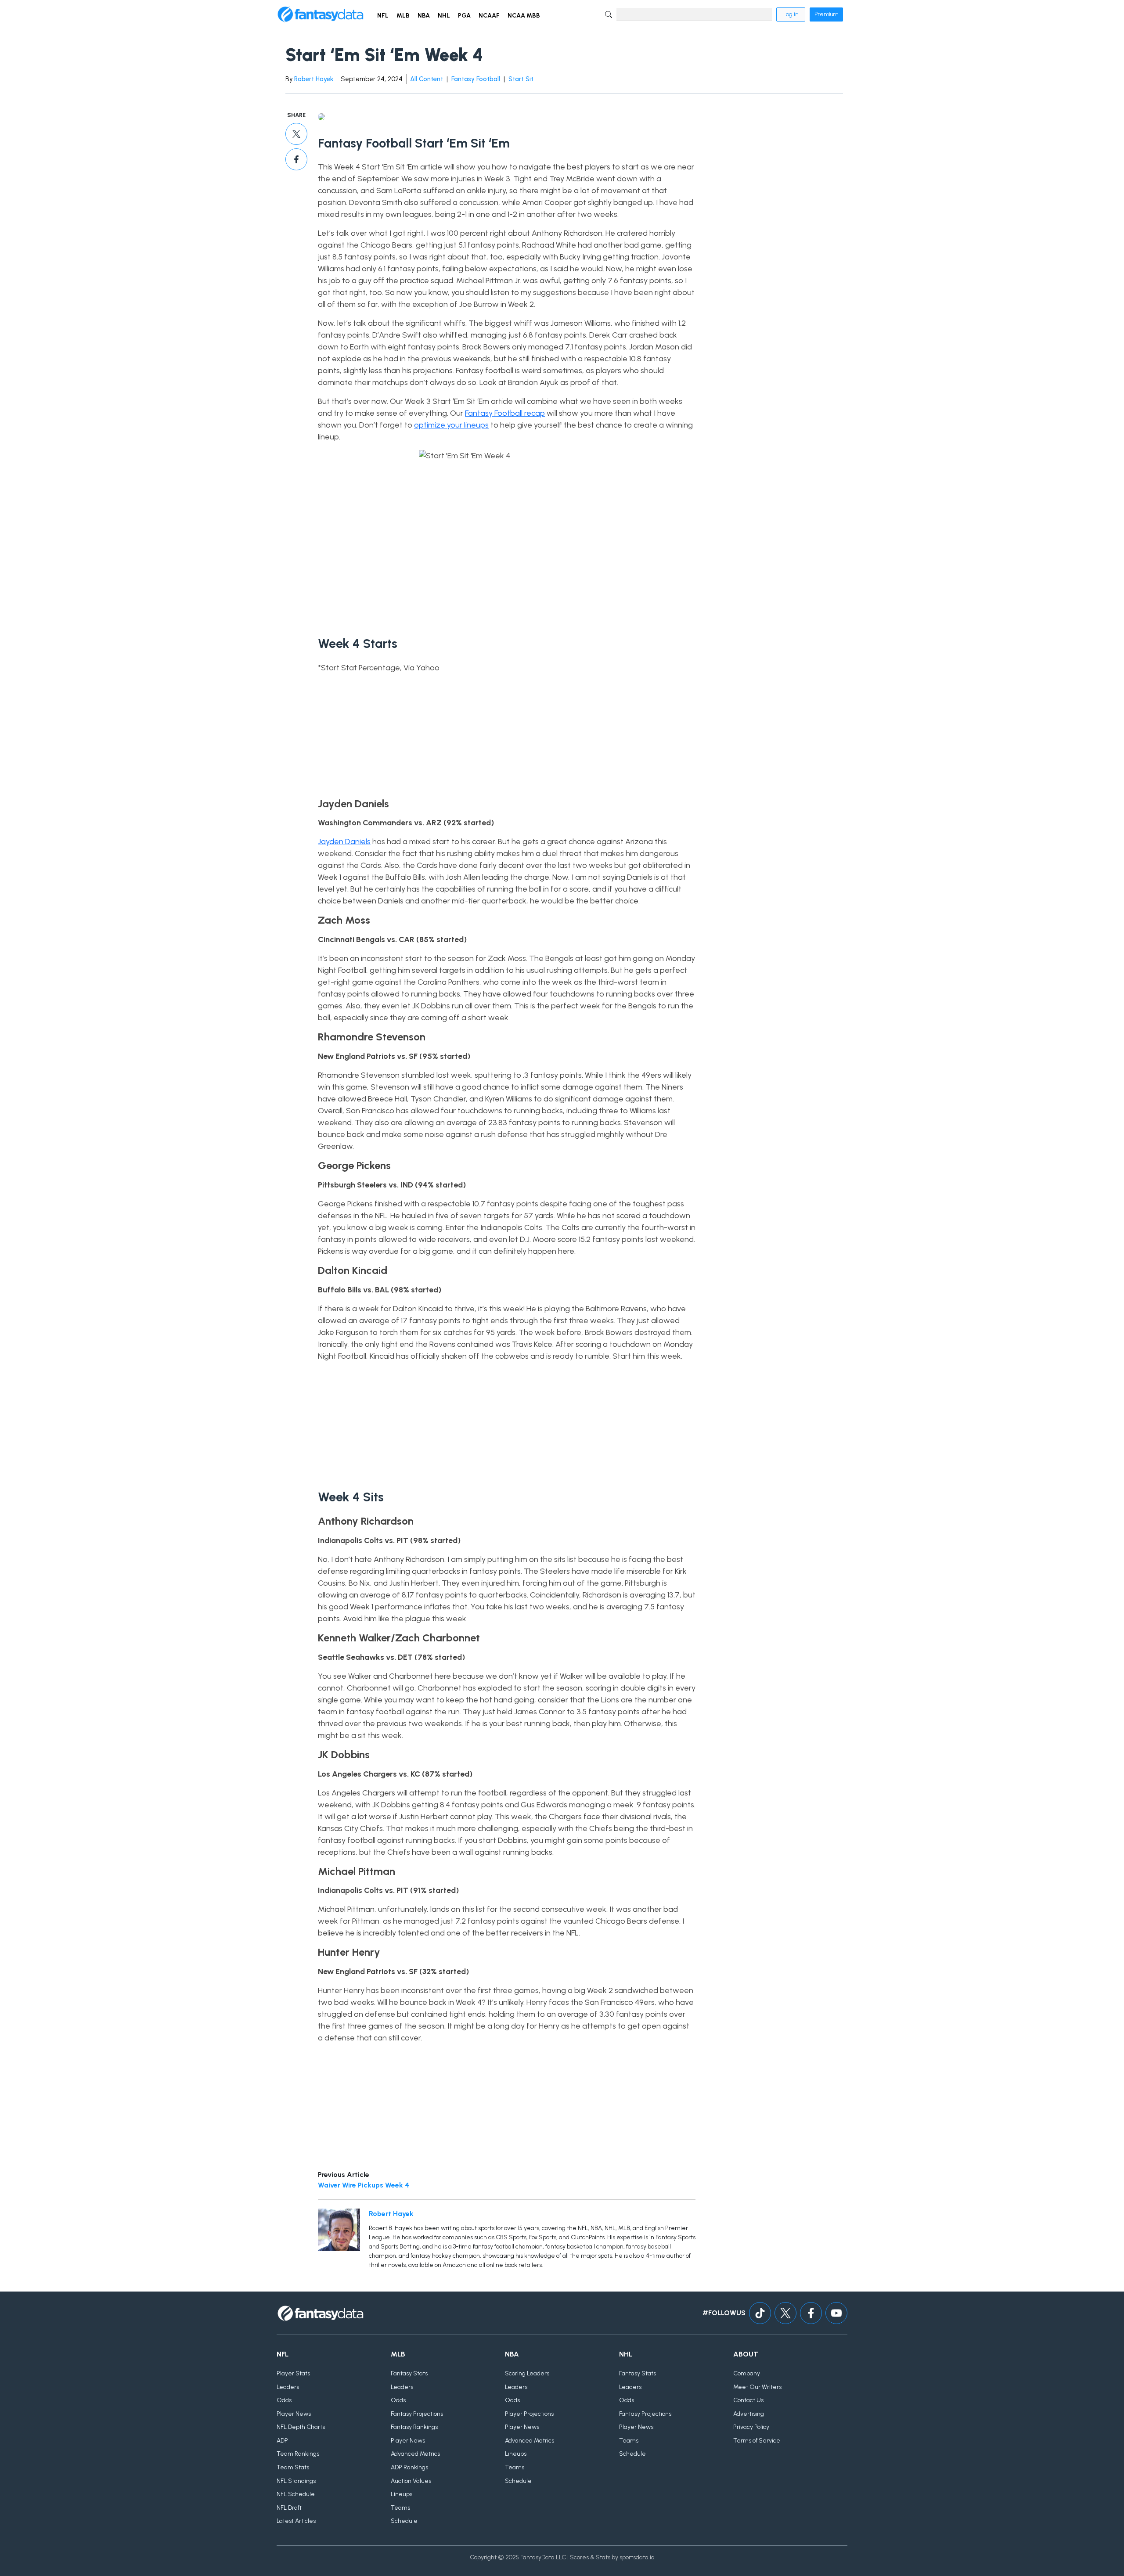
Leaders (288, 2387)
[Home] (321, 14)
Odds (284, 2400)
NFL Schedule (296, 2494)
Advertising (749, 2414)
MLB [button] (403, 16)
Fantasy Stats (409, 2373)
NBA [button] (424, 16)
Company (747, 2373)
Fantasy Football (476, 79)
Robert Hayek (314, 79)
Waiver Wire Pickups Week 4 (364, 2185)
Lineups (402, 2494)
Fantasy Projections (417, 2414)
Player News (294, 2414)
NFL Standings (296, 2481)
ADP (282, 2441)
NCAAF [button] (489, 16)
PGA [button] (464, 16)
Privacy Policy (751, 2427)
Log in (791, 14)
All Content (427, 79)
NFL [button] (383, 16)
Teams (400, 2508)
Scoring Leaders (527, 2373)
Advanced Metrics (415, 2454)
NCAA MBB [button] (524, 16)
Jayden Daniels (344, 842)
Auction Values (411, 2481)
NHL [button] (444, 16)
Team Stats (293, 2467)
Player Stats (293, 2373)
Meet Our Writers (757, 2387)
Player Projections (529, 2414)
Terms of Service (757, 2441)
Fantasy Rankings (414, 2427)
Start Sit (521, 79)
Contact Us (748, 2400)
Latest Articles (296, 2521)
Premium (826, 14)
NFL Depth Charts (301, 2427)
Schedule (404, 2521)
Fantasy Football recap (505, 413)
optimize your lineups (451, 425)
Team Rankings (298, 2454)
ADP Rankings (409, 2467)
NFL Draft (289, 2508)
